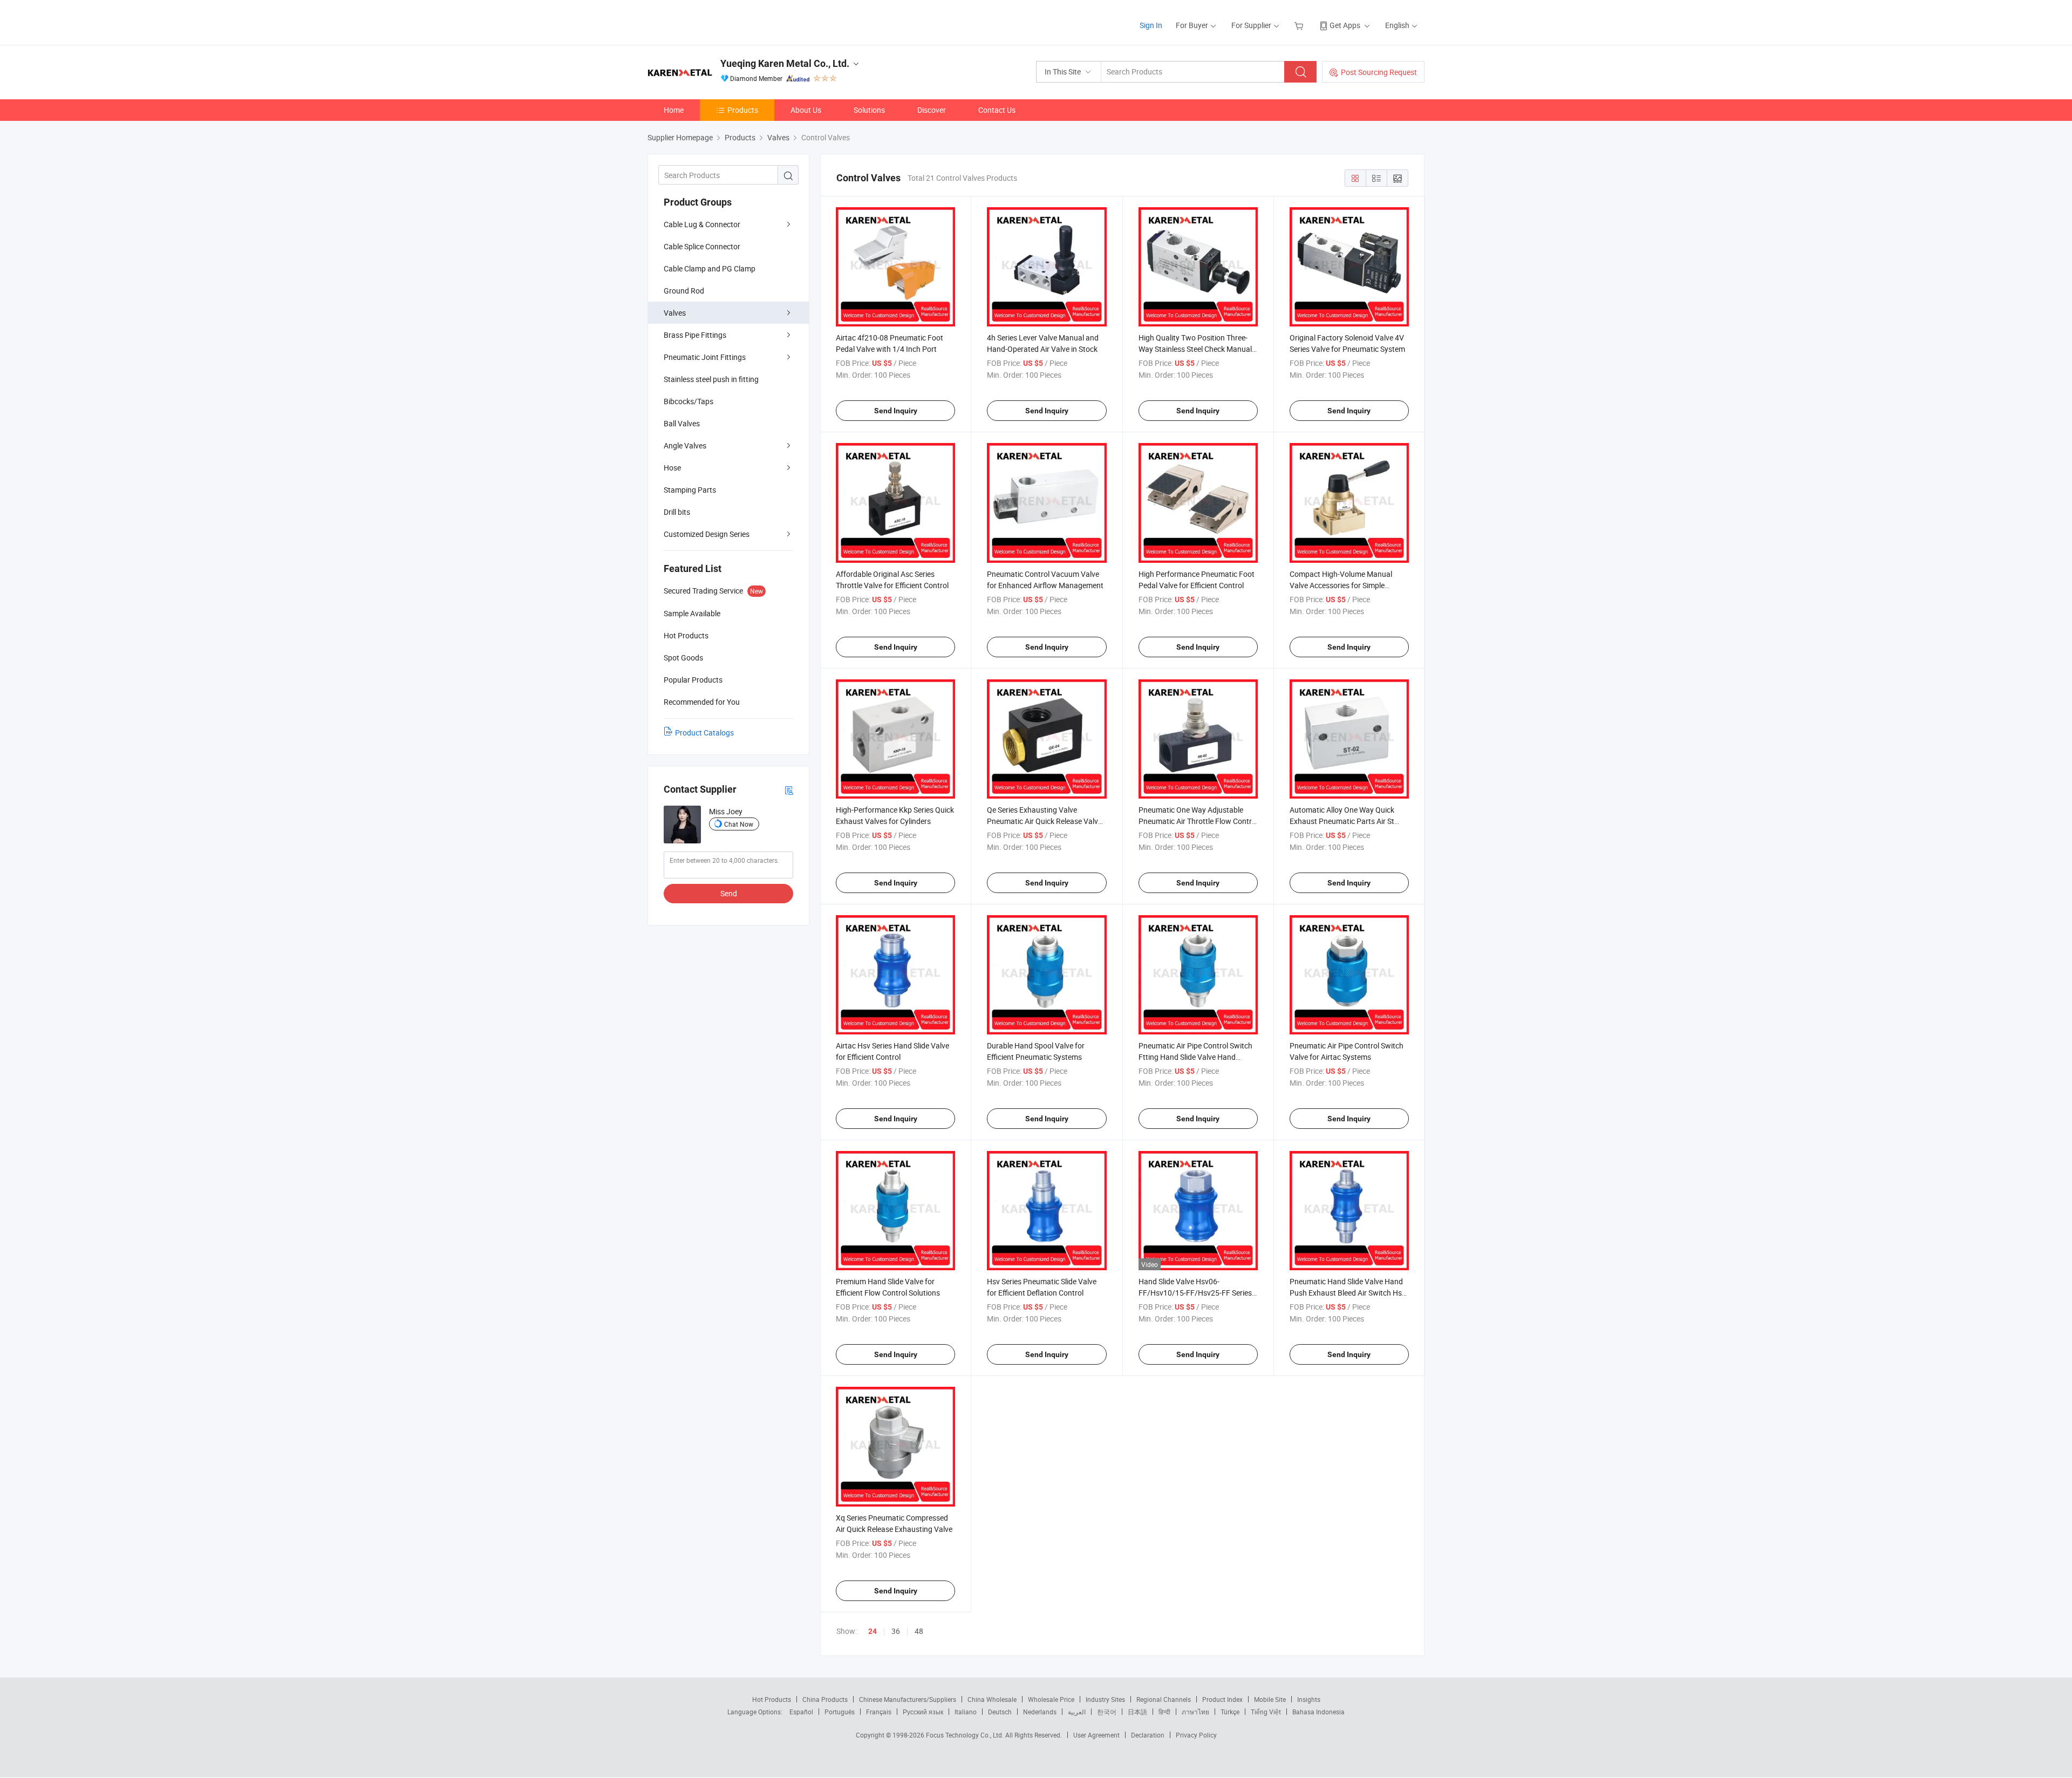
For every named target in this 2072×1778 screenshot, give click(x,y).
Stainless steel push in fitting (711, 379)
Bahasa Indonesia (1318, 1712)
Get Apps (1345, 25)
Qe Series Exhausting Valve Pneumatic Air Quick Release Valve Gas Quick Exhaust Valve (1044, 821)
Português (840, 1712)
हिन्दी (1164, 1712)
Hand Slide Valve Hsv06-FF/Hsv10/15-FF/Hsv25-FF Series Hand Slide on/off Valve (1195, 1293)
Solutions (869, 110)
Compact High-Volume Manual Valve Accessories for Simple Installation (1341, 585)
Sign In (1151, 25)
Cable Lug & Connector (702, 224)
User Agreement (1096, 1735)
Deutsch (1000, 1712)
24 (873, 1631)
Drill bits (677, 512)
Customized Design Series (707, 534)
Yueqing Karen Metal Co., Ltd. (785, 63)
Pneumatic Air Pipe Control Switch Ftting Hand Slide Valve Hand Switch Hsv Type (1195, 1057)
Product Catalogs (704, 733)
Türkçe (1230, 1712)
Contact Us (997, 110)
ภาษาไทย (1195, 1712)
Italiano (966, 1712)
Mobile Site (1270, 1699)
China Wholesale (992, 1699)
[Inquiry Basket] (1300, 25)
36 (896, 1631)
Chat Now (739, 824)
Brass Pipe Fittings (695, 335)
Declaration (1148, 1735)
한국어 (1107, 1712)
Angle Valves (685, 445)
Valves (675, 313)
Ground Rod (684, 291)
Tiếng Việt (1266, 1712)
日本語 (1137, 1712)
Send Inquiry (896, 411)
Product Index (1222, 1699)
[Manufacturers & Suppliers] (717, 21)
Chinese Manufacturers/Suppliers (908, 1699)
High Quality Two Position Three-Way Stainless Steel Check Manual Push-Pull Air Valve (1195, 349)
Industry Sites (1105, 1699)
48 (919, 1631)
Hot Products (772, 1699)
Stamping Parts (690, 490)
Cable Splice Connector (702, 246)
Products (743, 110)
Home (674, 110)
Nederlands (1040, 1712)
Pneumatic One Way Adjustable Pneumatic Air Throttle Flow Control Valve (1198, 821)
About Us (806, 110)
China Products (825, 1699)
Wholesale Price (1051, 1699)
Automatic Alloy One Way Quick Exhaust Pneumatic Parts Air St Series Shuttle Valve (1342, 821)
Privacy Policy (1196, 1735)
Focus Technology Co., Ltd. (966, 1735)
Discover (932, 110)
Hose (672, 468)
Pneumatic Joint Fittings (705, 357)
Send (729, 893)
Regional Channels (1164, 1699)
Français (879, 1712)
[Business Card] (789, 790)
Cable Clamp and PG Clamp (710, 268)
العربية (1077, 1712)
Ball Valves (682, 423)
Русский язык (923, 1712)
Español (801, 1712)
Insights (1309, 1699)
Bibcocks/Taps (689, 401)
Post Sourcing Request (1379, 72)
